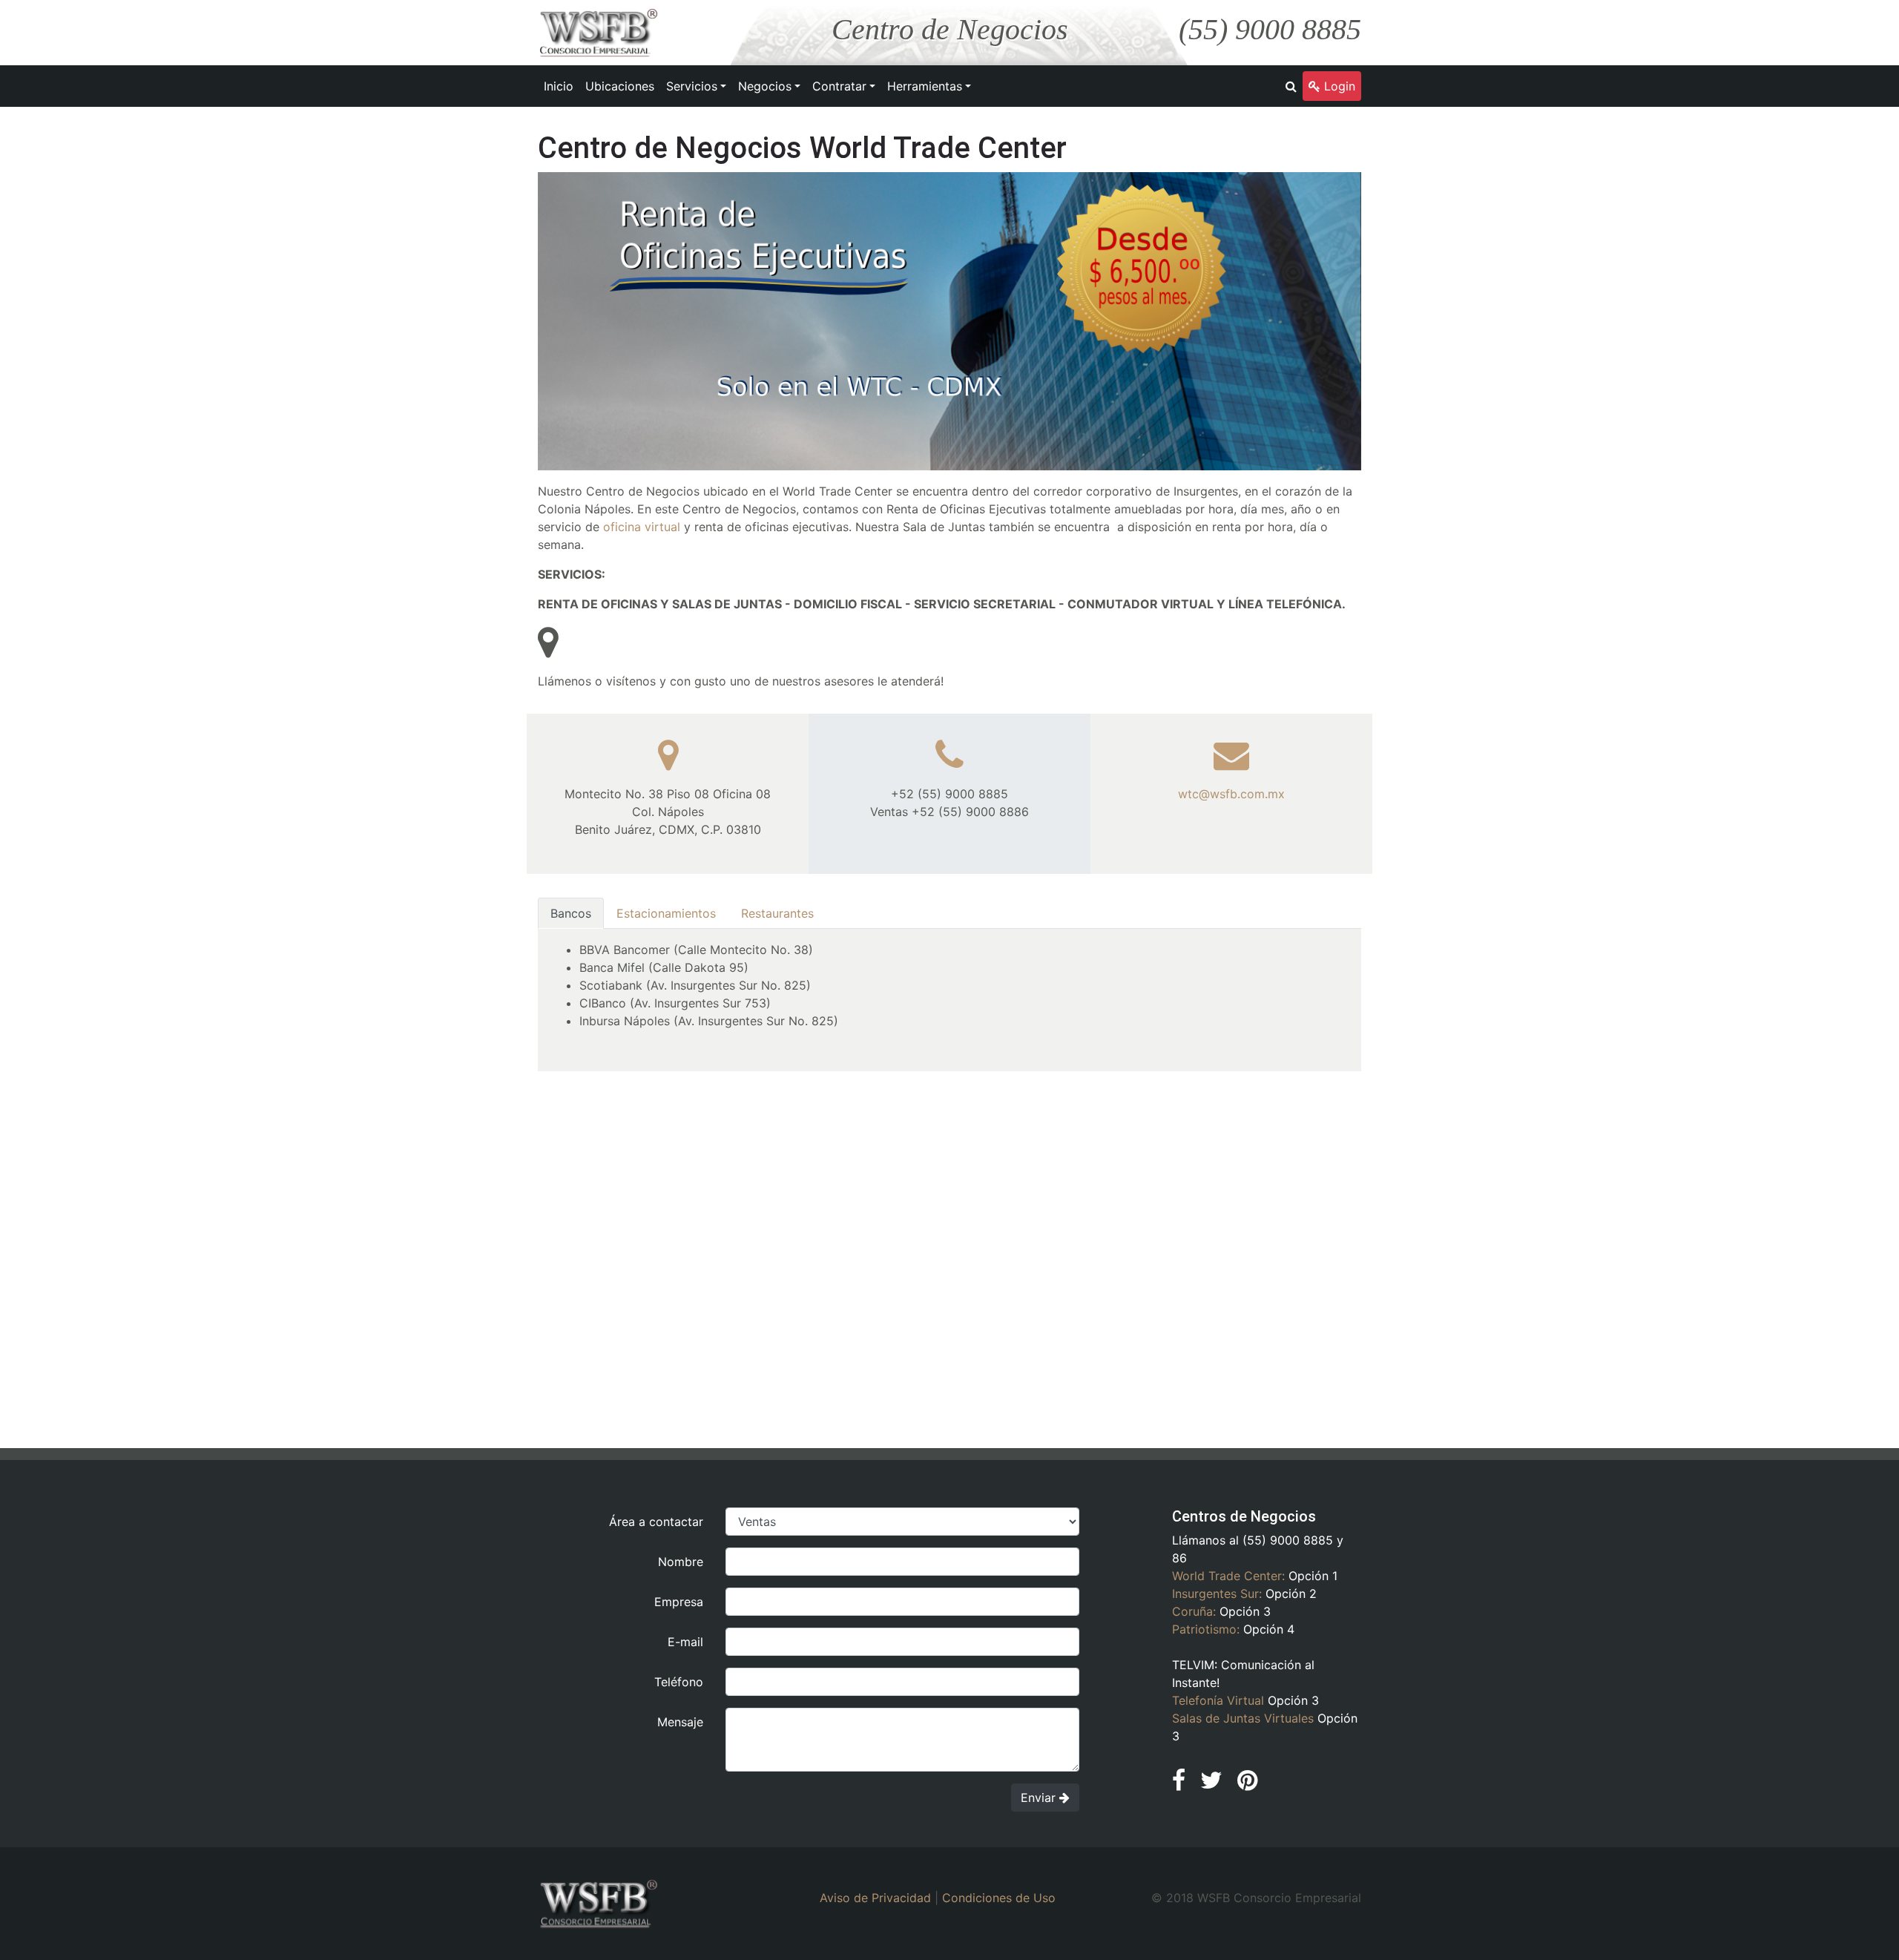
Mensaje (680, 1722)
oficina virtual (642, 527)
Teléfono (679, 1682)
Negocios (765, 86)
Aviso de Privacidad (875, 1898)
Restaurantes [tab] (777, 913)
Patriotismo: (1206, 1629)
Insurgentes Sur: (1217, 1594)
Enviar (1040, 1798)
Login (1338, 86)
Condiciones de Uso (999, 1898)
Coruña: (1194, 1611)
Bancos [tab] (571, 913)
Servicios (692, 86)
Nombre (681, 1562)
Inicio (559, 86)
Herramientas (925, 86)
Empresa (679, 1602)
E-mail (685, 1642)
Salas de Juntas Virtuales (1243, 1718)
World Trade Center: (1228, 1576)
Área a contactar (656, 1522)
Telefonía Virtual (1218, 1700)
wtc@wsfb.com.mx (1231, 794)
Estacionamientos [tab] (666, 913)
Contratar (839, 86)
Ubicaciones (620, 86)
